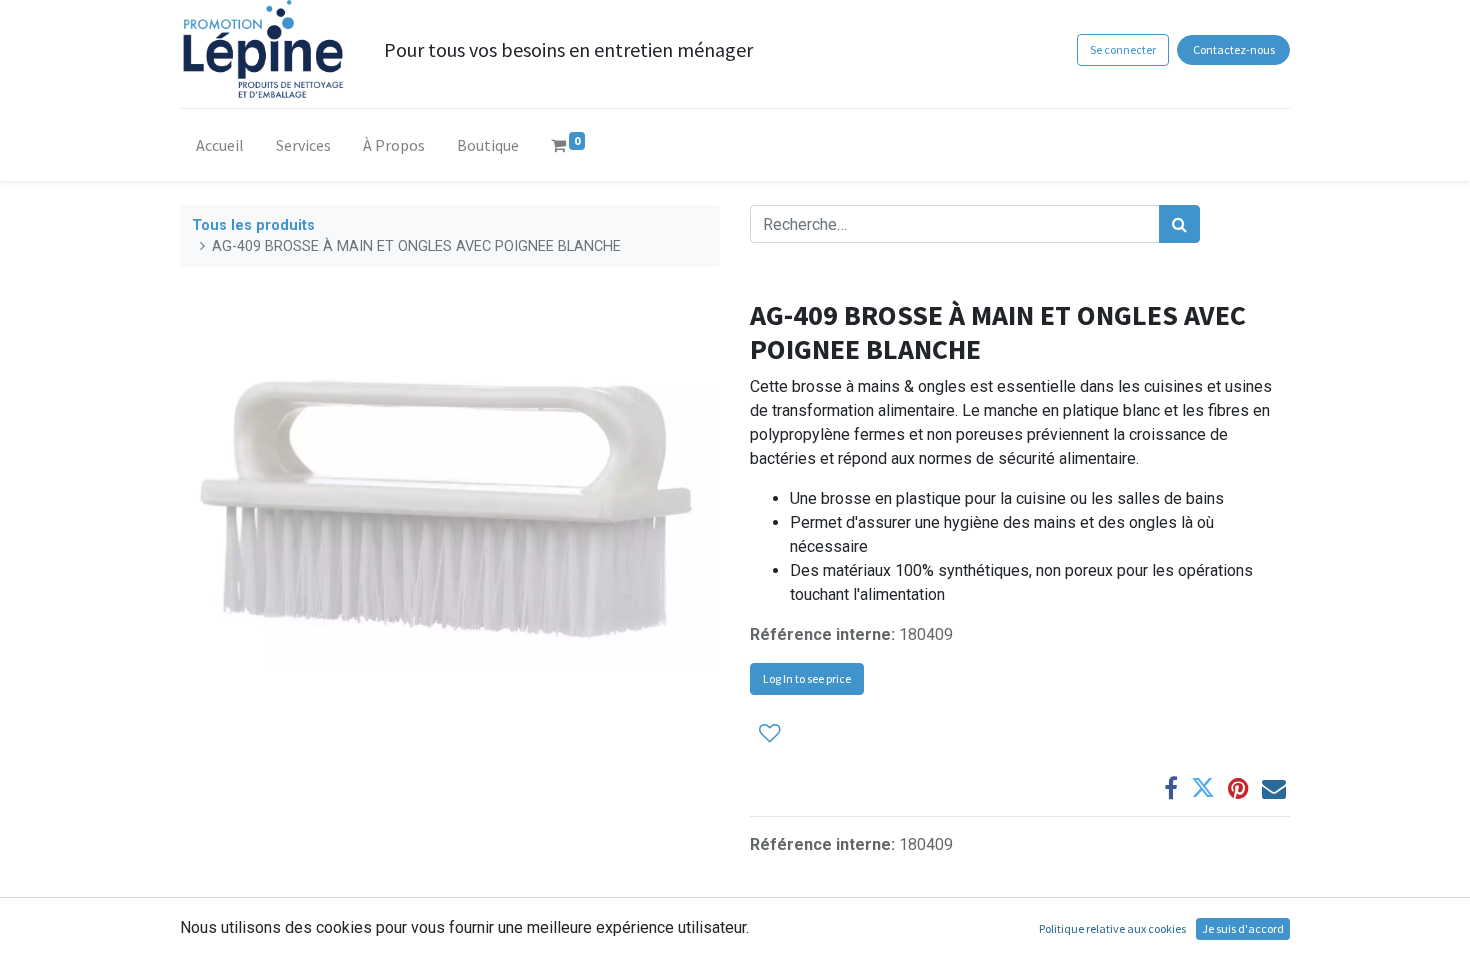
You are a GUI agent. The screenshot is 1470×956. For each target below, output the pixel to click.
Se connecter (1123, 49)
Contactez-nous (1234, 49)
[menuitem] (220, 149)
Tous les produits (253, 225)
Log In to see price (807, 678)
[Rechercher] (1179, 224)
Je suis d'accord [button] (1243, 928)
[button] (770, 732)
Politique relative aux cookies (1112, 928)
